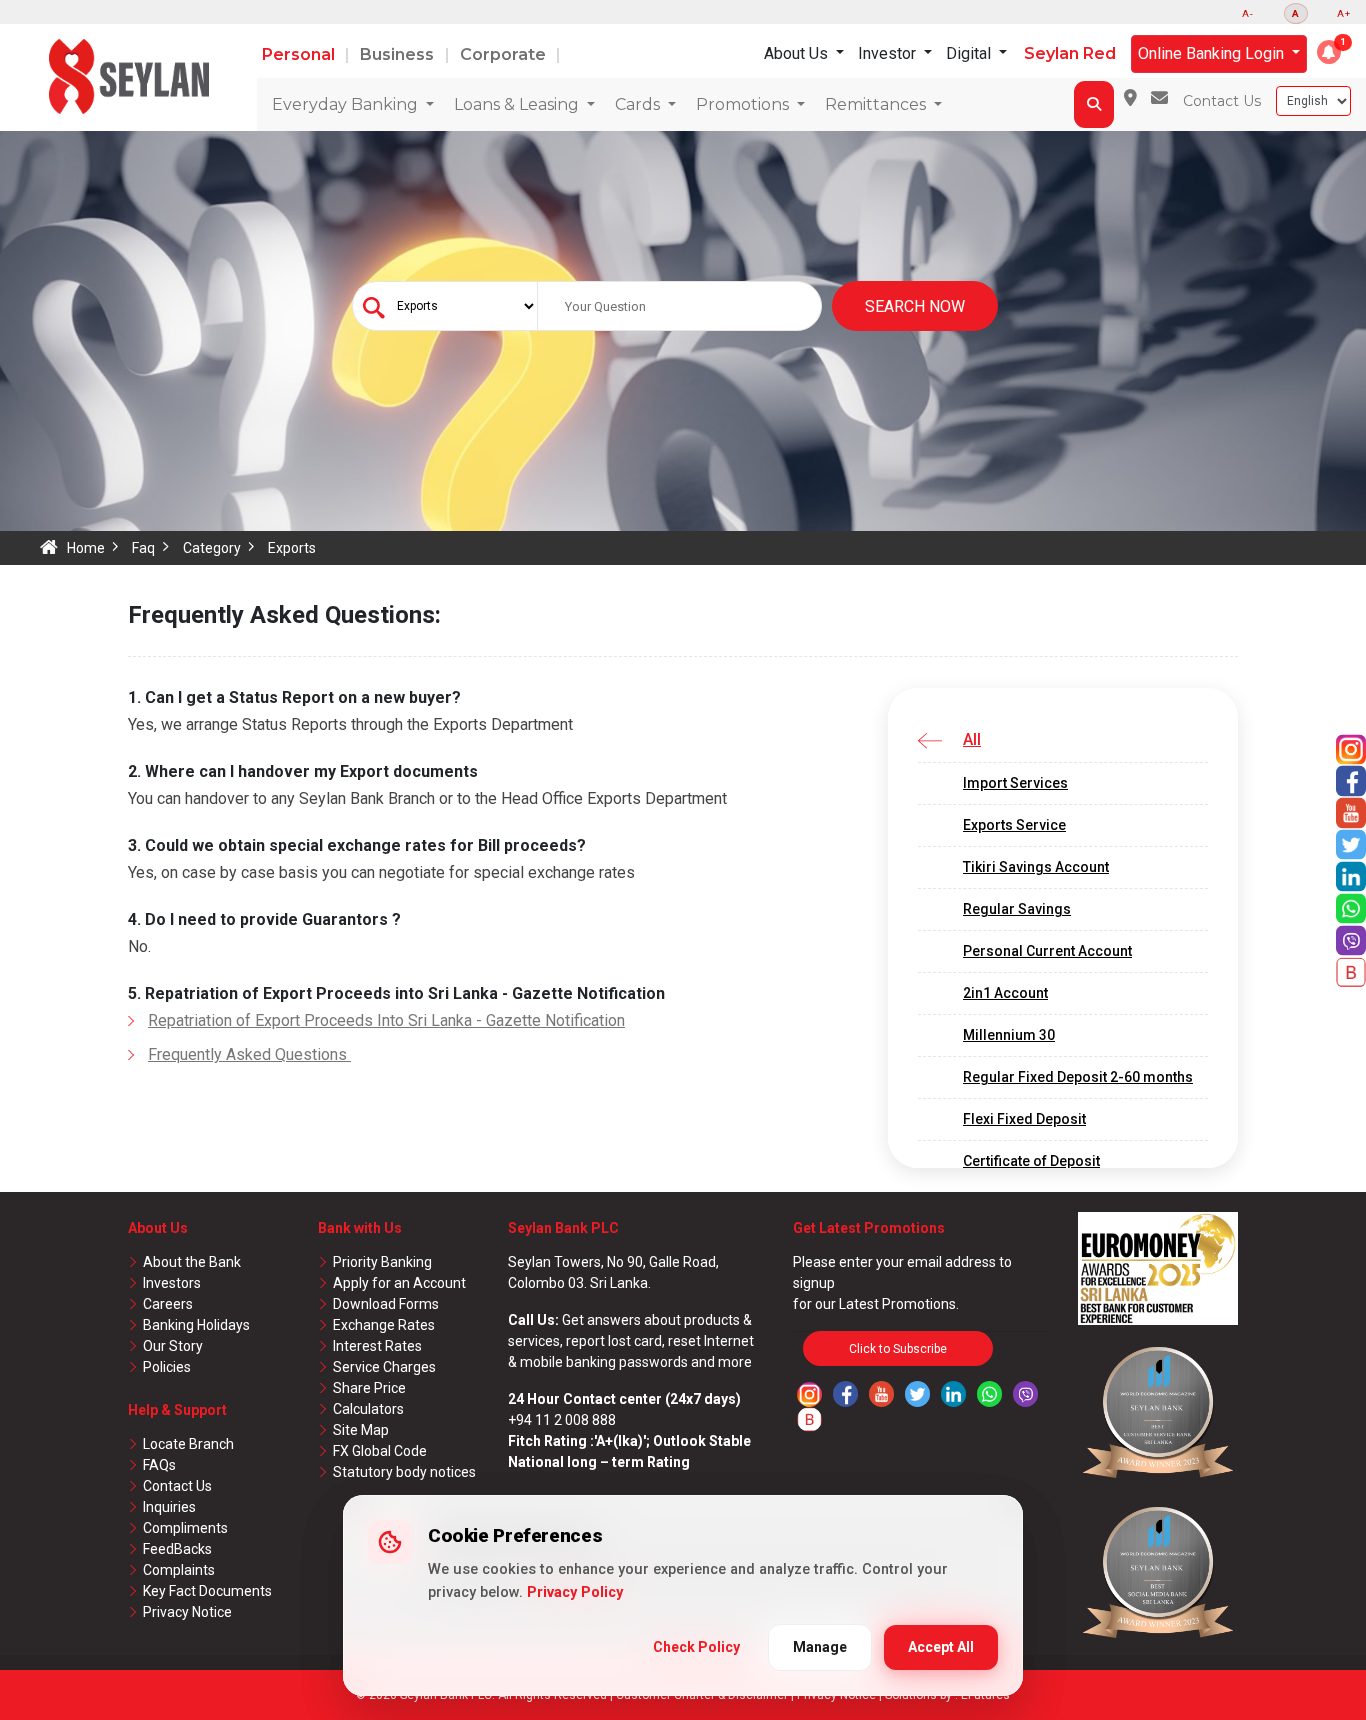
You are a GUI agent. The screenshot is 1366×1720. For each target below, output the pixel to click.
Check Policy (696, 1647)
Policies (167, 1367)
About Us (798, 53)
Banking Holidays (196, 1325)
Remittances (877, 104)
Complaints (179, 1570)
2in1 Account (1005, 993)
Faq (143, 548)
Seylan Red (1070, 53)
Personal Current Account (1047, 951)
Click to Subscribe (898, 1349)
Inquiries (169, 1507)
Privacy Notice (187, 1612)
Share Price (369, 1388)
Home (86, 548)
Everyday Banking (347, 104)
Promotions (744, 104)
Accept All (941, 1647)
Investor (889, 53)
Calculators (368, 1409)
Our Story (173, 1346)
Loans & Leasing (518, 104)
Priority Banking (382, 1262)
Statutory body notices (404, 1472)
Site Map (361, 1430)
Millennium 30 (1009, 1035)
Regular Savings (1017, 909)
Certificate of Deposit (1031, 1161)
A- (1248, 13)
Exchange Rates (384, 1325)
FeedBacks (177, 1549)
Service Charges (384, 1367)
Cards (639, 104)
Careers (168, 1304)
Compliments (185, 1528)
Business (399, 54)
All (972, 739)
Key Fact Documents (207, 1591)
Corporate (505, 54)
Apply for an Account (399, 1283)
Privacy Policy (575, 1592)
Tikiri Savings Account (1036, 867)
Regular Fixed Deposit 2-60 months (1078, 1077)
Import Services (1015, 783)
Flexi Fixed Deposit (1024, 1119)
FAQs (159, 1465)
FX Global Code (380, 1451)
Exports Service (1014, 825)
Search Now (915, 306)
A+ (1344, 13)
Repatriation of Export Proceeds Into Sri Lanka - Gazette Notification (386, 1020)
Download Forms (386, 1304)
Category (212, 548)
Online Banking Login (1213, 53)
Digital (970, 53)
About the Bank (192, 1262)
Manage (820, 1647)
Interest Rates (377, 1346)
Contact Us (1222, 101)
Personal (300, 54)
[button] (1329, 52)
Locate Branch (188, 1444)
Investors (172, 1283)
